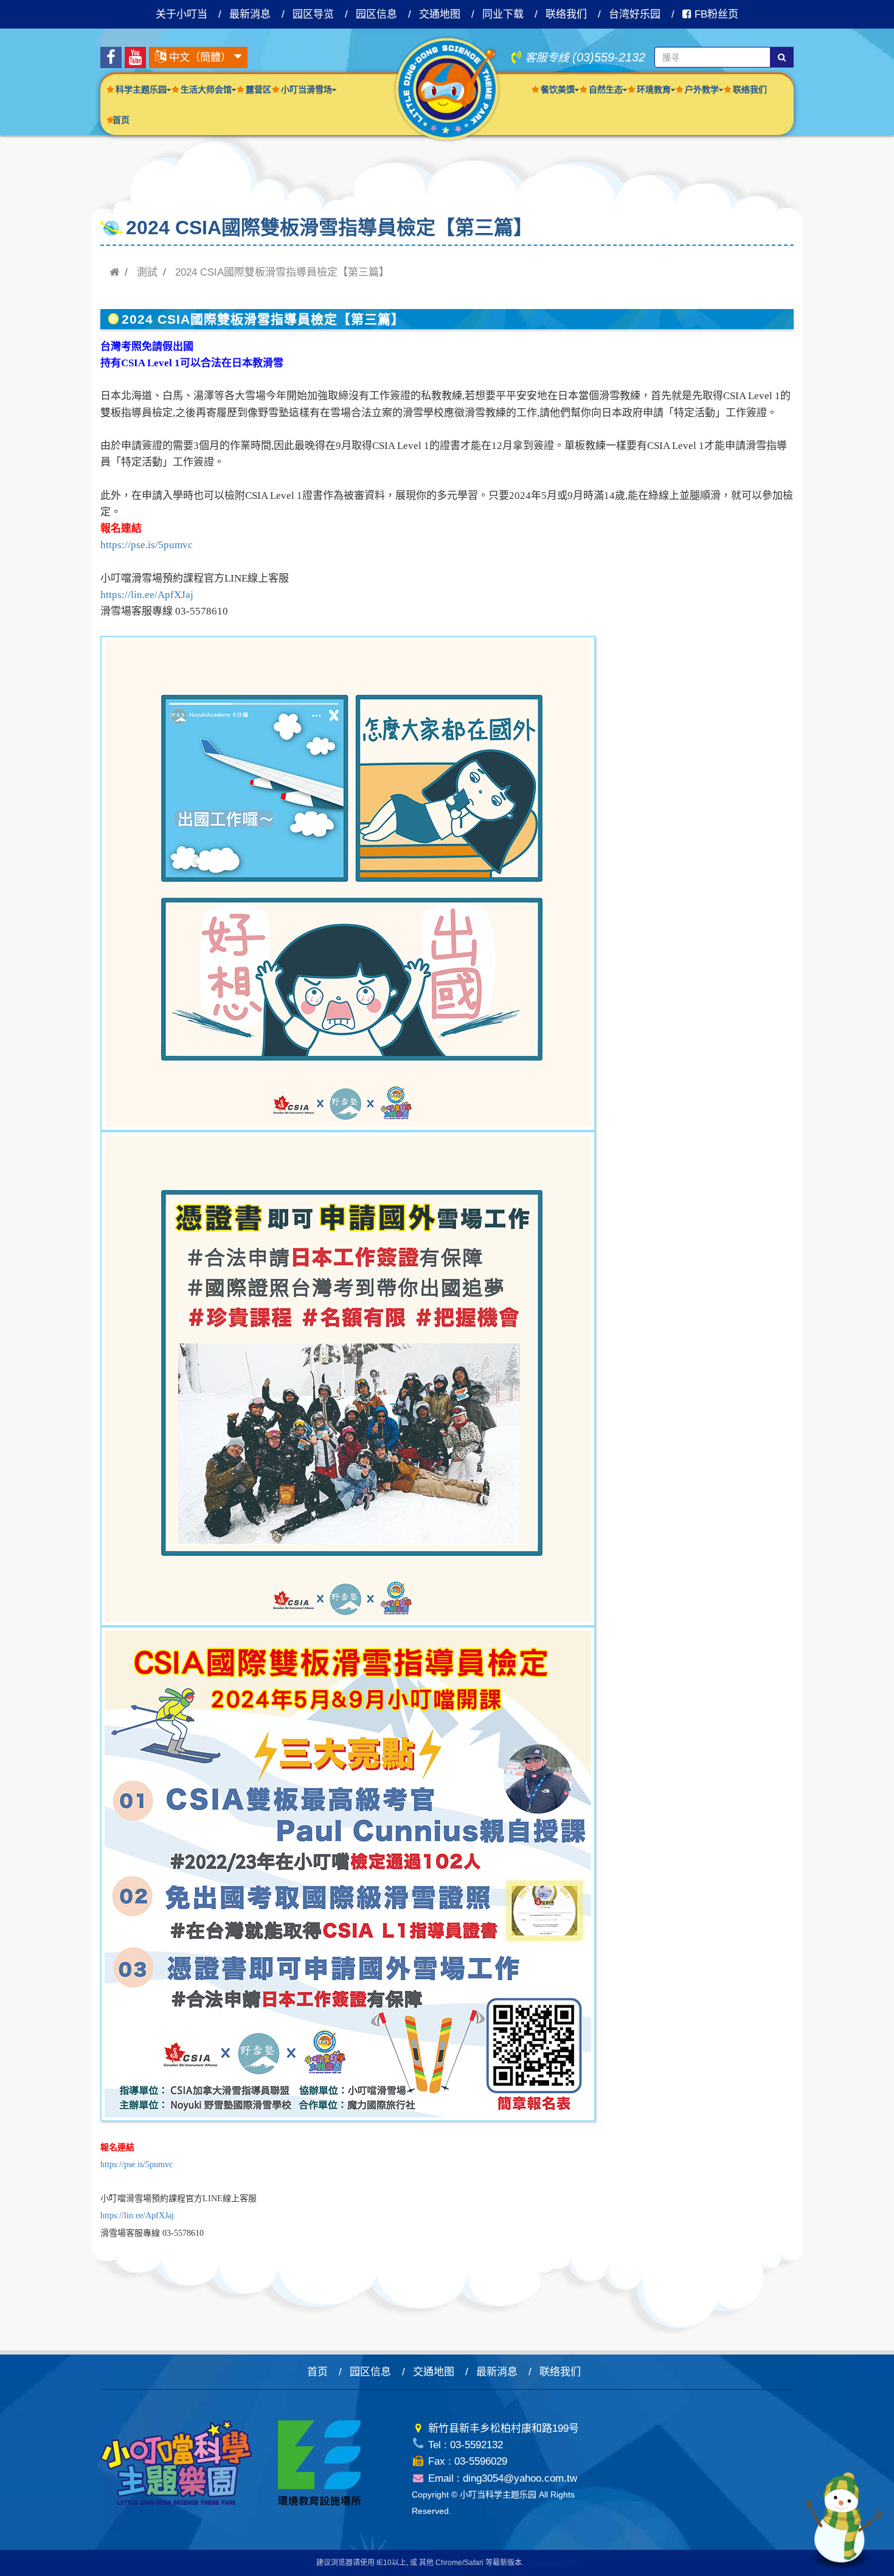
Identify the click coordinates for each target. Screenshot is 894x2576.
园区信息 (376, 14)
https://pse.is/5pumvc (147, 545)
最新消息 (250, 14)
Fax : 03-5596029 (466, 2461)
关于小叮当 (182, 14)
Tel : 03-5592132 (464, 2445)
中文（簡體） (200, 57)
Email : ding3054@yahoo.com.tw (501, 2478)
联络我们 (566, 14)
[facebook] (111, 57)
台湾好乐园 (635, 14)
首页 (121, 120)
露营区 (258, 89)
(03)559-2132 (609, 57)
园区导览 (313, 14)
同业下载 (503, 14)
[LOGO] (447, 89)
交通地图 (440, 14)
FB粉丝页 (715, 14)
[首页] (114, 272)
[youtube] (135, 57)
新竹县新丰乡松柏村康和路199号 (502, 2428)
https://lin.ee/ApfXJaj (147, 595)
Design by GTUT (555, 2563)
